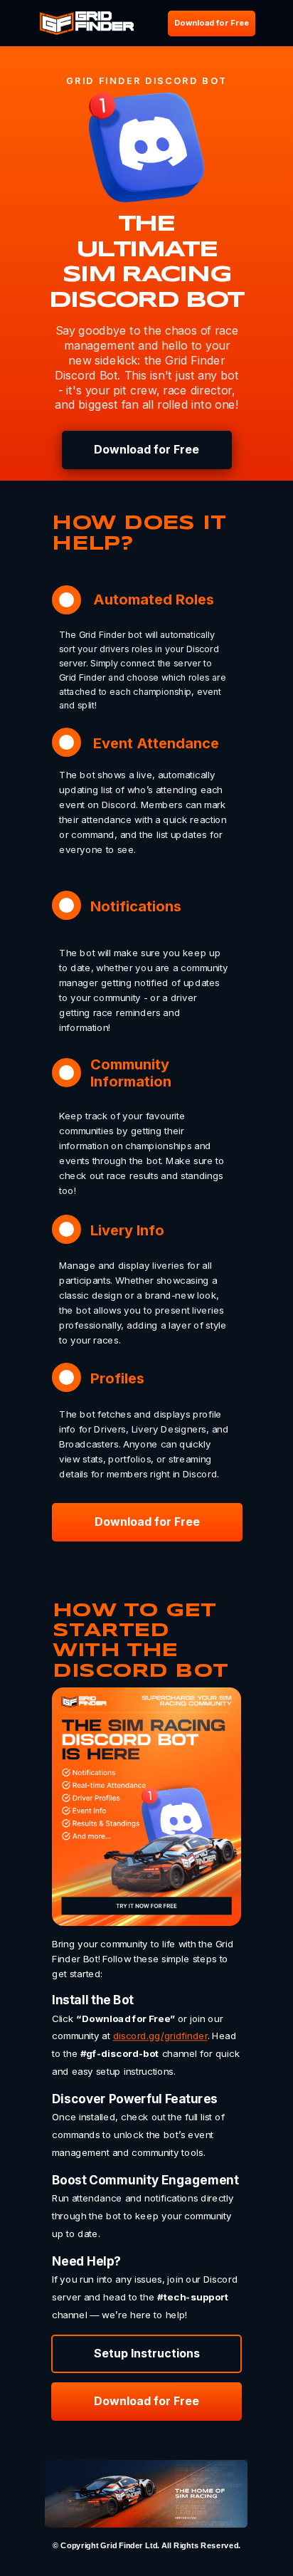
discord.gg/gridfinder (160, 2036)
